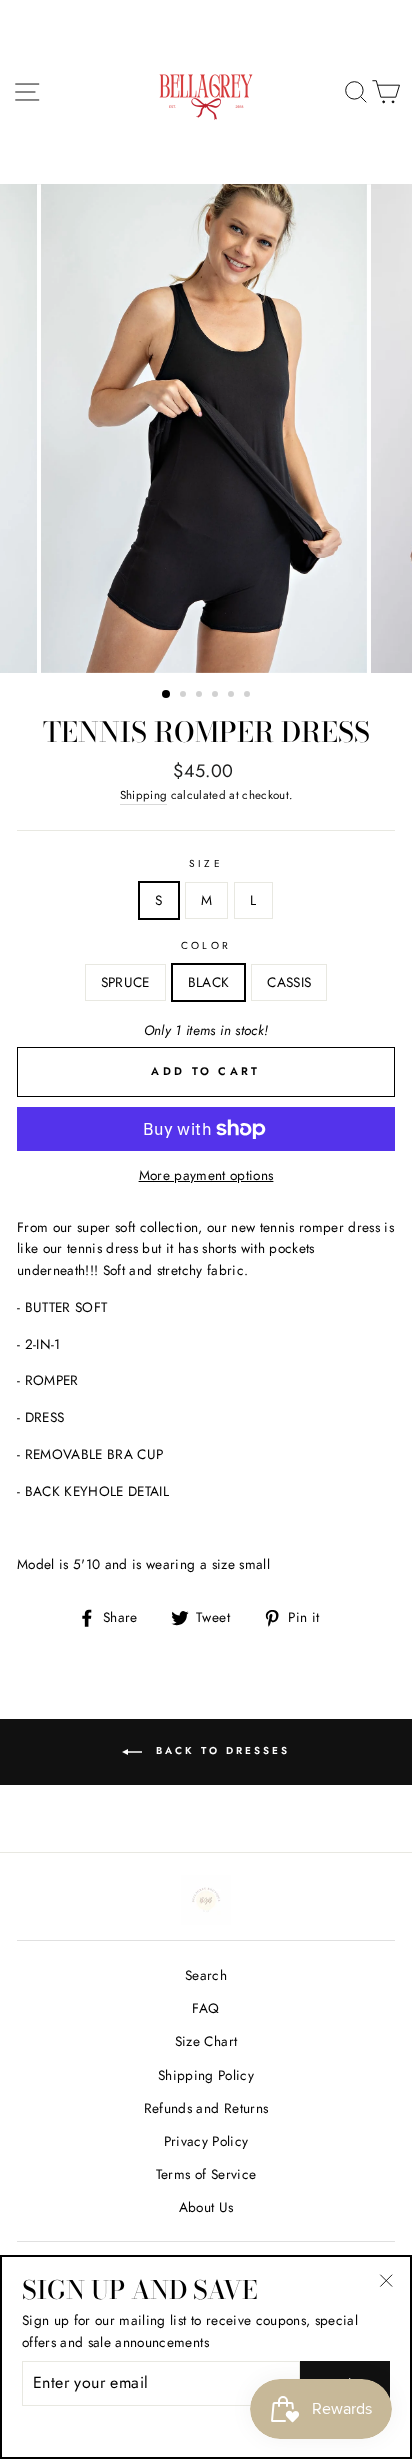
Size (205, 863)
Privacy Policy (206, 2141)
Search (206, 1975)
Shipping (144, 795)
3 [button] (201, 696)
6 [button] (249, 696)
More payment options (206, 1175)
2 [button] (185, 696)
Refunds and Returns (206, 2108)
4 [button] (217, 696)
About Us (206, 2207)
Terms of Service (206, 2174)
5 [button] (233, 696)
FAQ (205, 2008)
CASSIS (289, 982)
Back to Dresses (220, 1750)
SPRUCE (125, 982)
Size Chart (206, 2041)
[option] (206, 428)
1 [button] (167, 695)
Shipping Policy (206, 2075)
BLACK (209, 982)
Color (205, 945)
